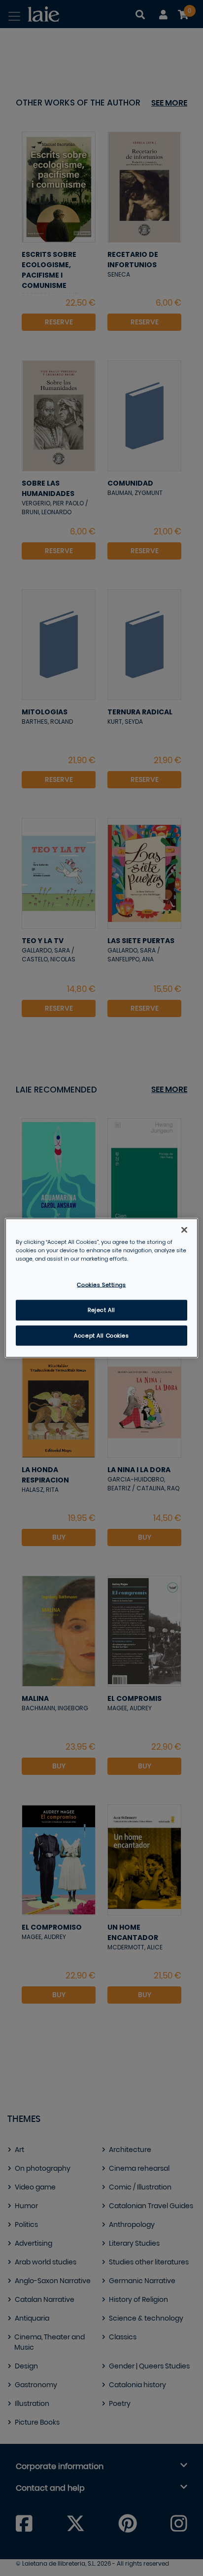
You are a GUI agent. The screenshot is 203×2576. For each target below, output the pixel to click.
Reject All (101, 1310)
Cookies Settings (101, 1285)
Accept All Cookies (101, 1335)
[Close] (184, 1230)
